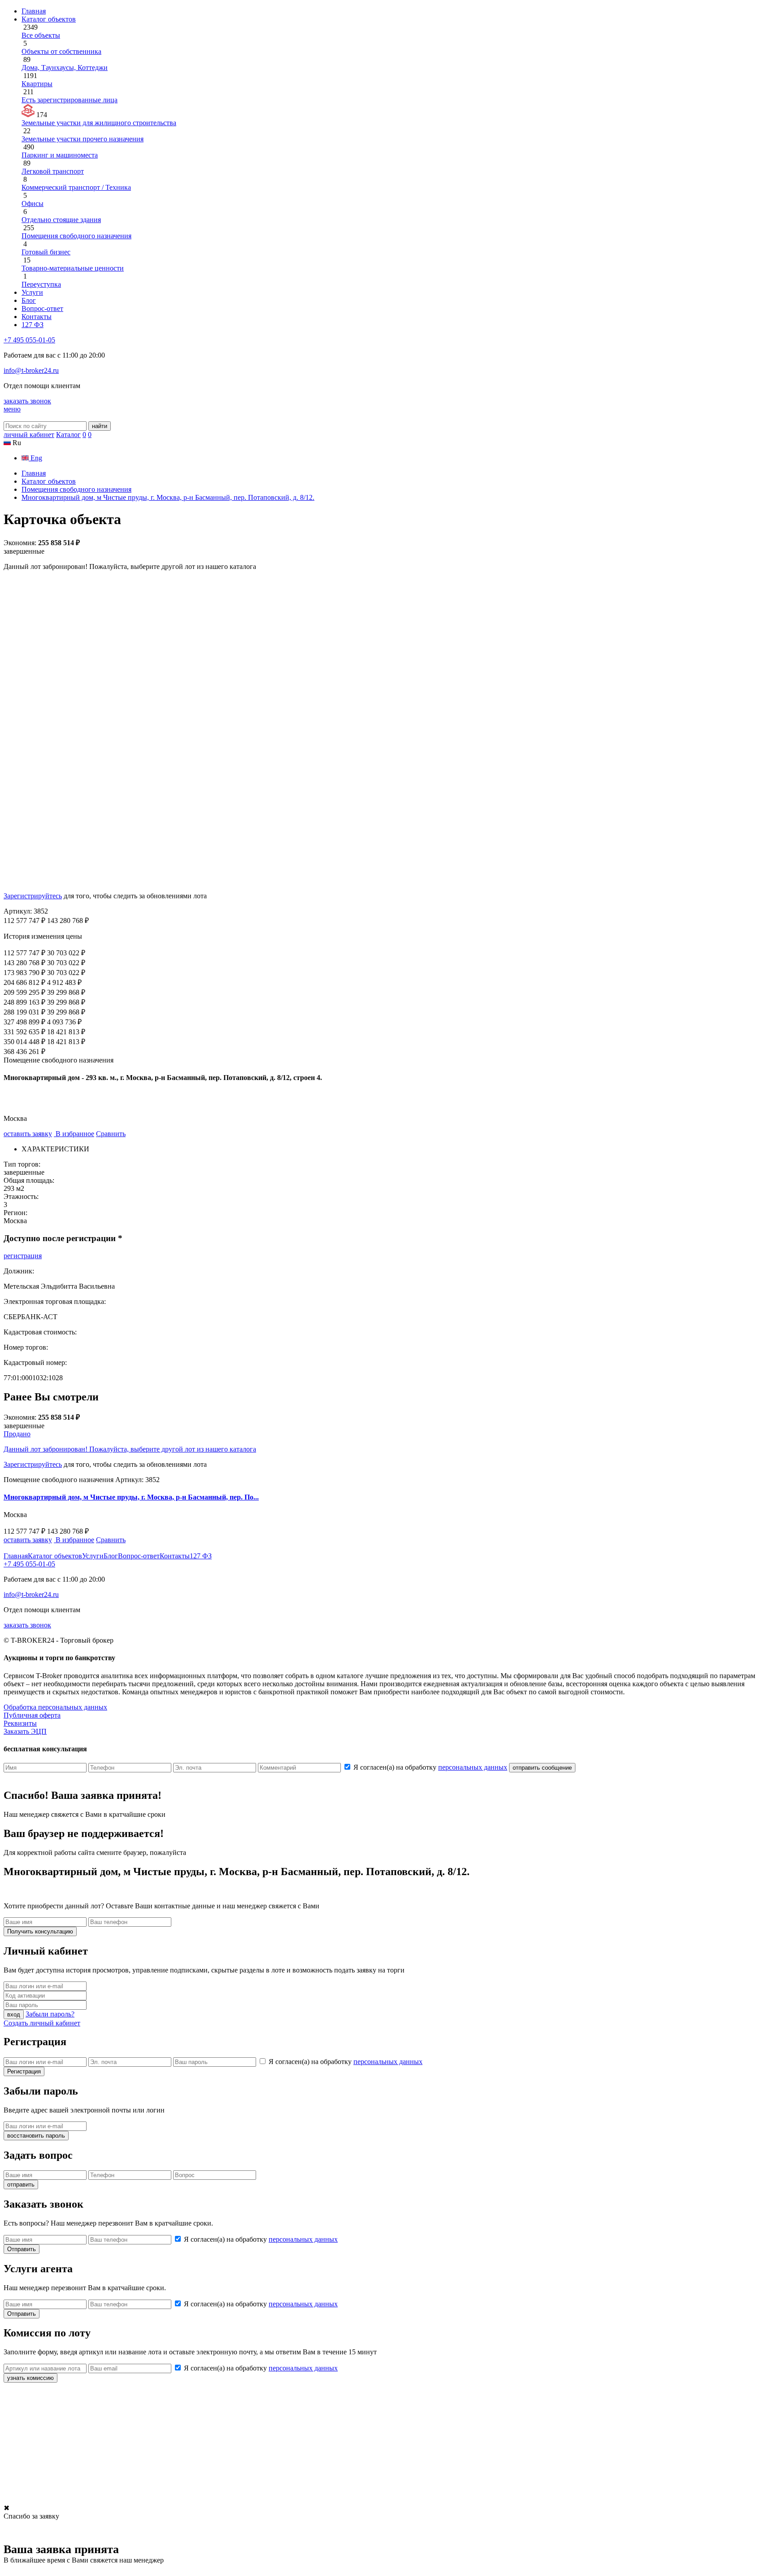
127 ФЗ (33, 325)
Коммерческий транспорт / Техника (76, 187)
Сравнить (111, 1134)
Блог (29, 300)
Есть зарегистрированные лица (70, 100)
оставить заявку (28, 1134)
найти (100, 426)
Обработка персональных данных (55, 1707)
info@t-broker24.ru (31, 370)
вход (14, 2014)
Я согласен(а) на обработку (430, 1767)
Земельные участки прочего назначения (83, 139)
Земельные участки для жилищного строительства (99, 123)
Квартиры (37, 84)
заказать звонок (27, 401)
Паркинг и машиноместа (60, 155)
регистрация (23, 1256)
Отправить (22, 2249)
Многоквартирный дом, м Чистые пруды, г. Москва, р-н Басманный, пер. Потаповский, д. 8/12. (168, 497)
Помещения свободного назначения (76, 236)
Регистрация (24, 2071)
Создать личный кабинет (42, 2023)
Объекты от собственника (61, 51)
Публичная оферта (32, 1715)
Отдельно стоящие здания (61, 220)
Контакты (37, 317)
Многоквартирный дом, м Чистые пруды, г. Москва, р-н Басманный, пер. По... (131, 1497)
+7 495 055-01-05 (29, 340)
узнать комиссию (30, 2378)
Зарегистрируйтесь (33, 896)
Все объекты (41, 35)
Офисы (33, 203)
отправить (21, 2185)
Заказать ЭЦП (25, 1731)
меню (12, 409)
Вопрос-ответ (42, 308)
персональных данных (473, 1767)
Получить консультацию (40, 1931)
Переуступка (41, 284)
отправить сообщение (542, 1768)
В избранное (74, 1134)
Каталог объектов (49, 19)
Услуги (32, 292)
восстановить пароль (36, 2136)
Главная (34, 11)
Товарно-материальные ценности (73, 268)
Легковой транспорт (53, 171)
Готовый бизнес (46, 252)
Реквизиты (20, 1723)
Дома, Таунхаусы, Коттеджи (65, 68)
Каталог (68, 435)
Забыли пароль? (50, 2014)
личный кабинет (29, 435)
